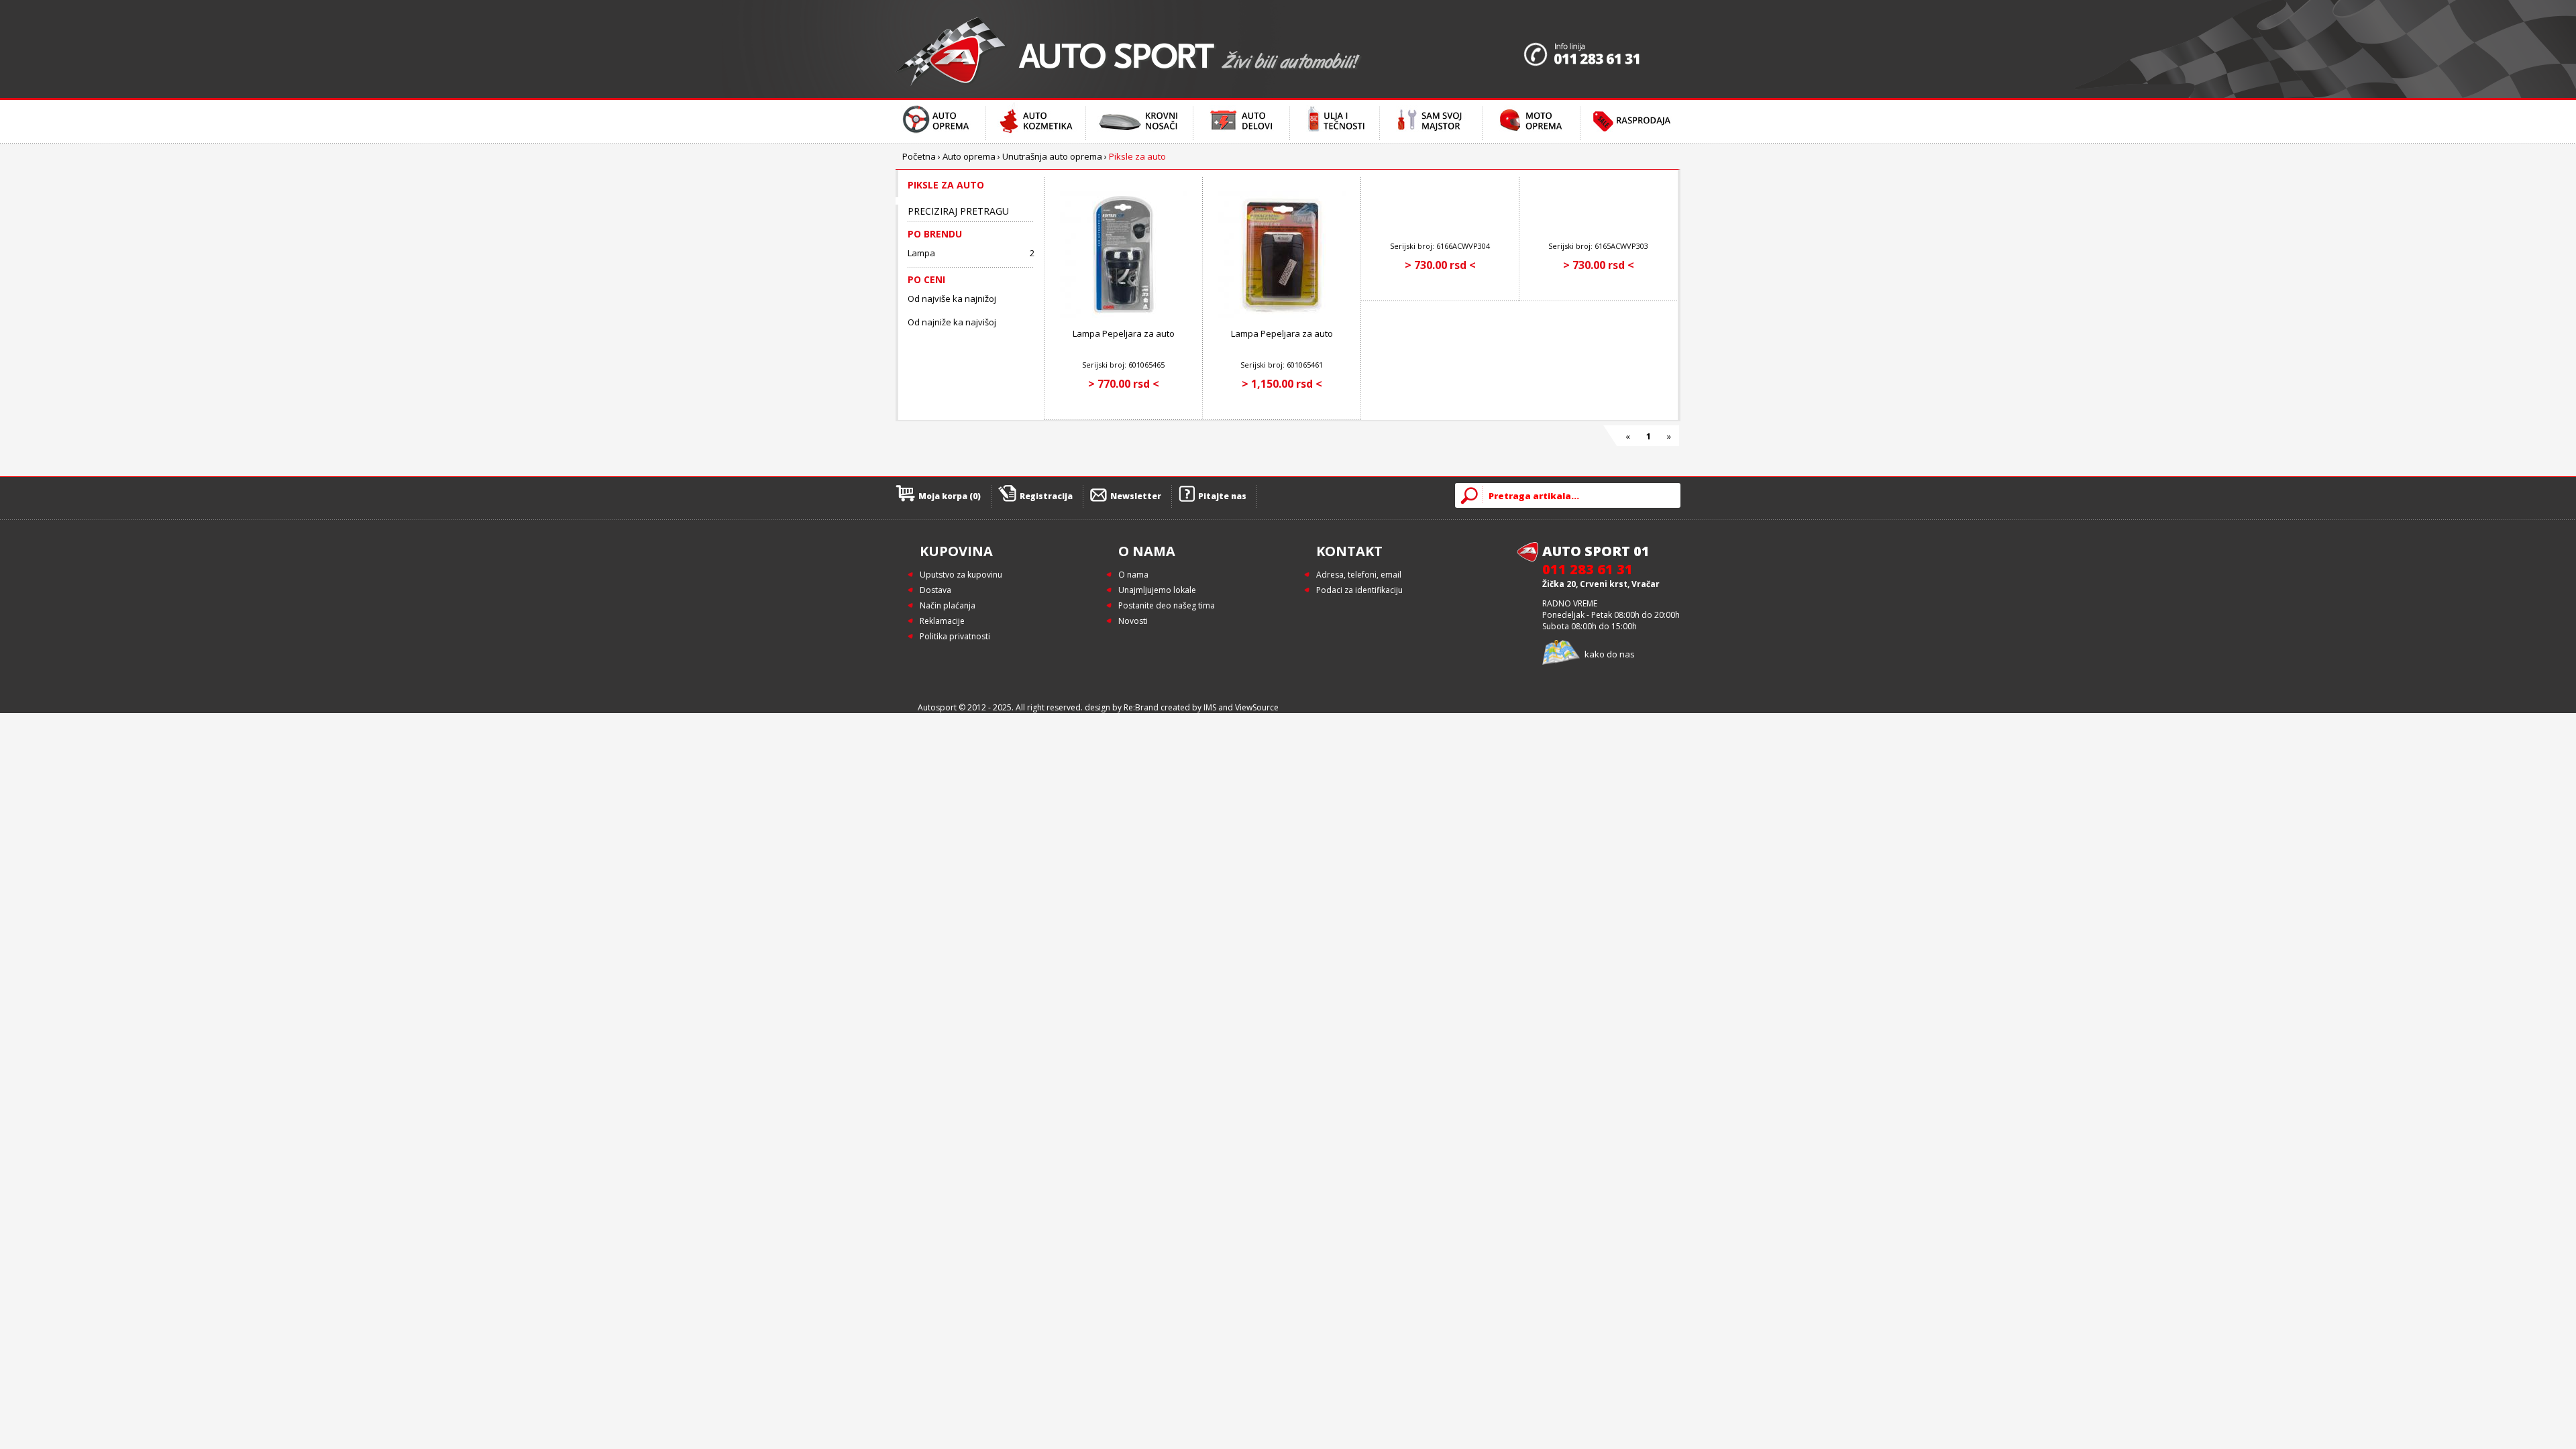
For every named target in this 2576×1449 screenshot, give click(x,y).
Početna (919, 156)
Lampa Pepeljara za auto (1124, 333)
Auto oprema (969, 156)
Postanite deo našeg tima (1167, 605)
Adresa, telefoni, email (1359, 575)
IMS (1210, 707)
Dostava (935, 590)
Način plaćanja (948, 605)
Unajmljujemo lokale (1157, 590)
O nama (1133, 575)
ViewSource (1257, 707)
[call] (1602, 49)
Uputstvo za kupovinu (961, 575)
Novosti (1133, 621)
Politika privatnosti (955, 636)
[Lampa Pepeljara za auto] (1124, 315)
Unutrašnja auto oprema (1052, 156)
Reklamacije (942, 621)
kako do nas (1610, 654)
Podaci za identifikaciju (1359, 590)
